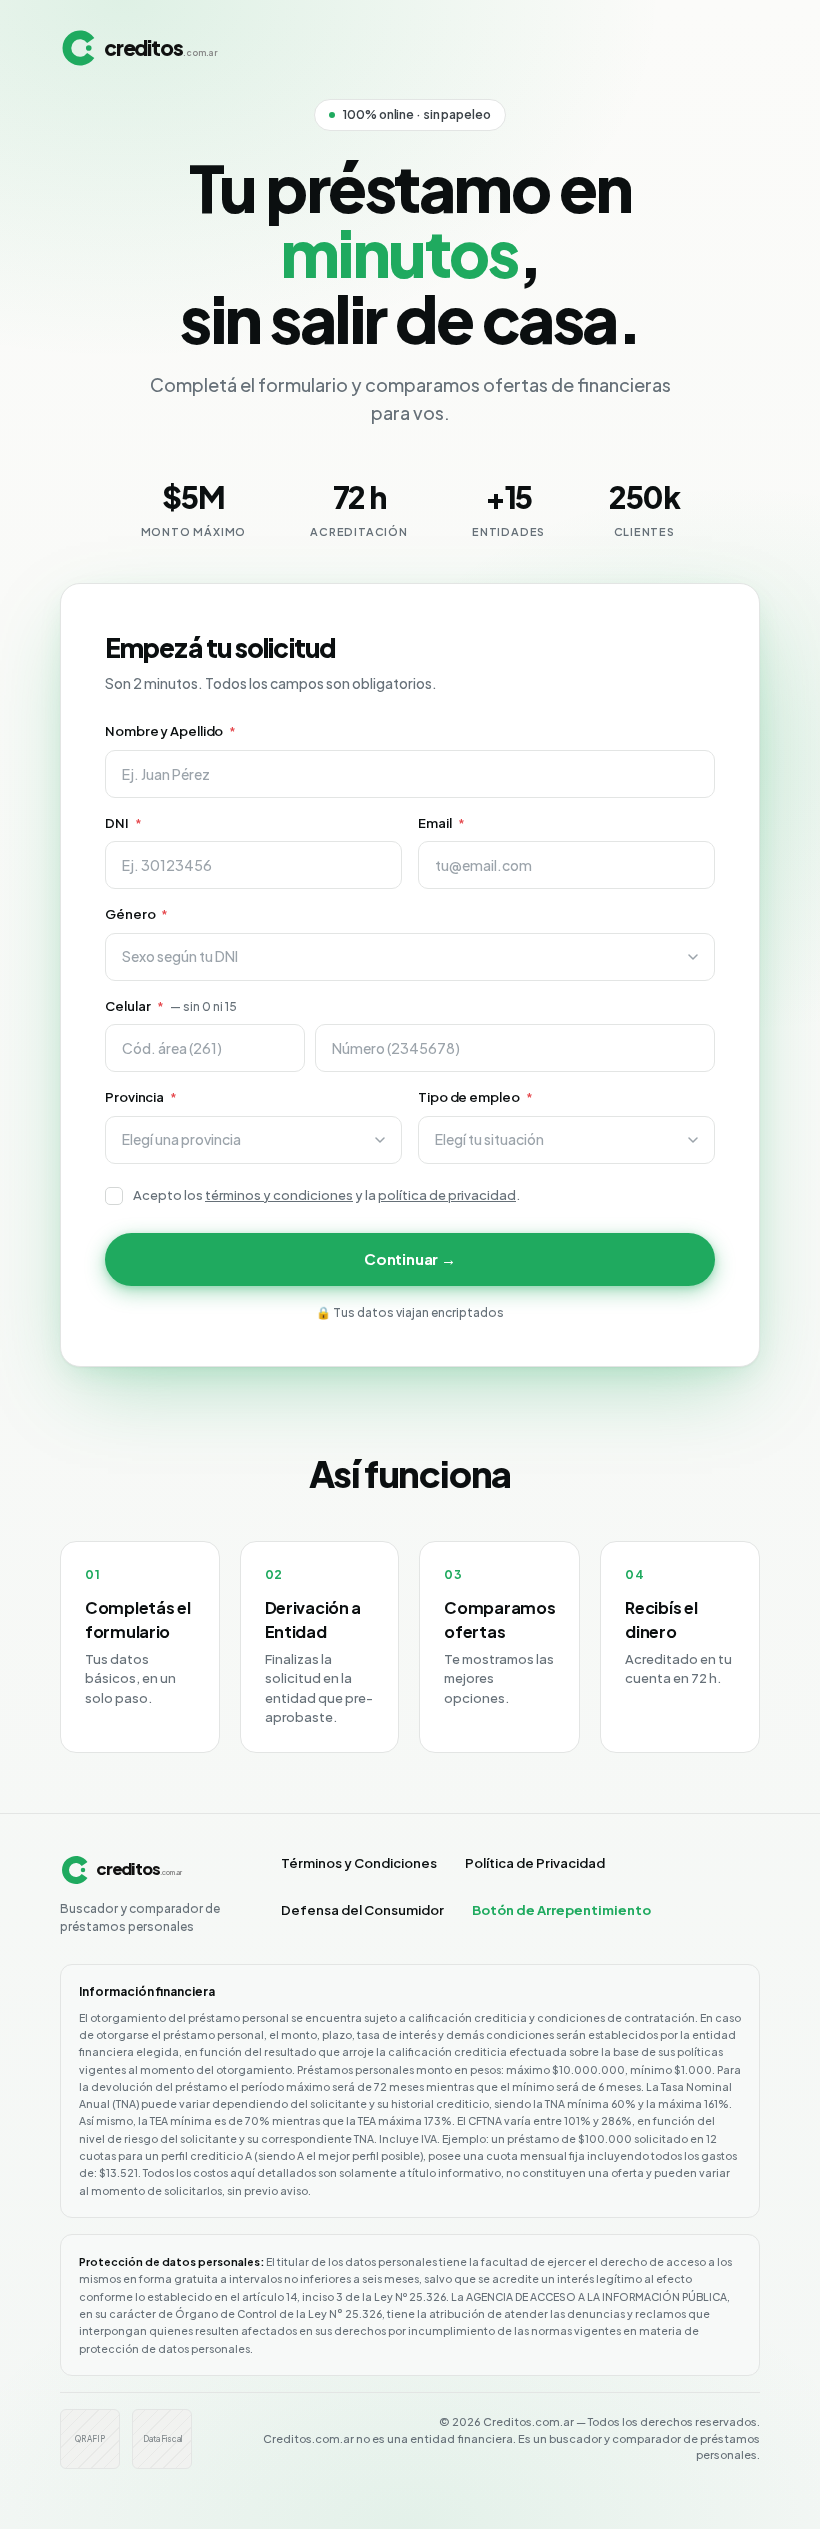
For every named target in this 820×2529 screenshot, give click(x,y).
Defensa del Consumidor (362, 1910)
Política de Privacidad (535, 1863)
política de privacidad (447, 1195)
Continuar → (410, 1258)
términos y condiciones (279, 1195)
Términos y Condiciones (359, 1863)
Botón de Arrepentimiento (561, 1910)
